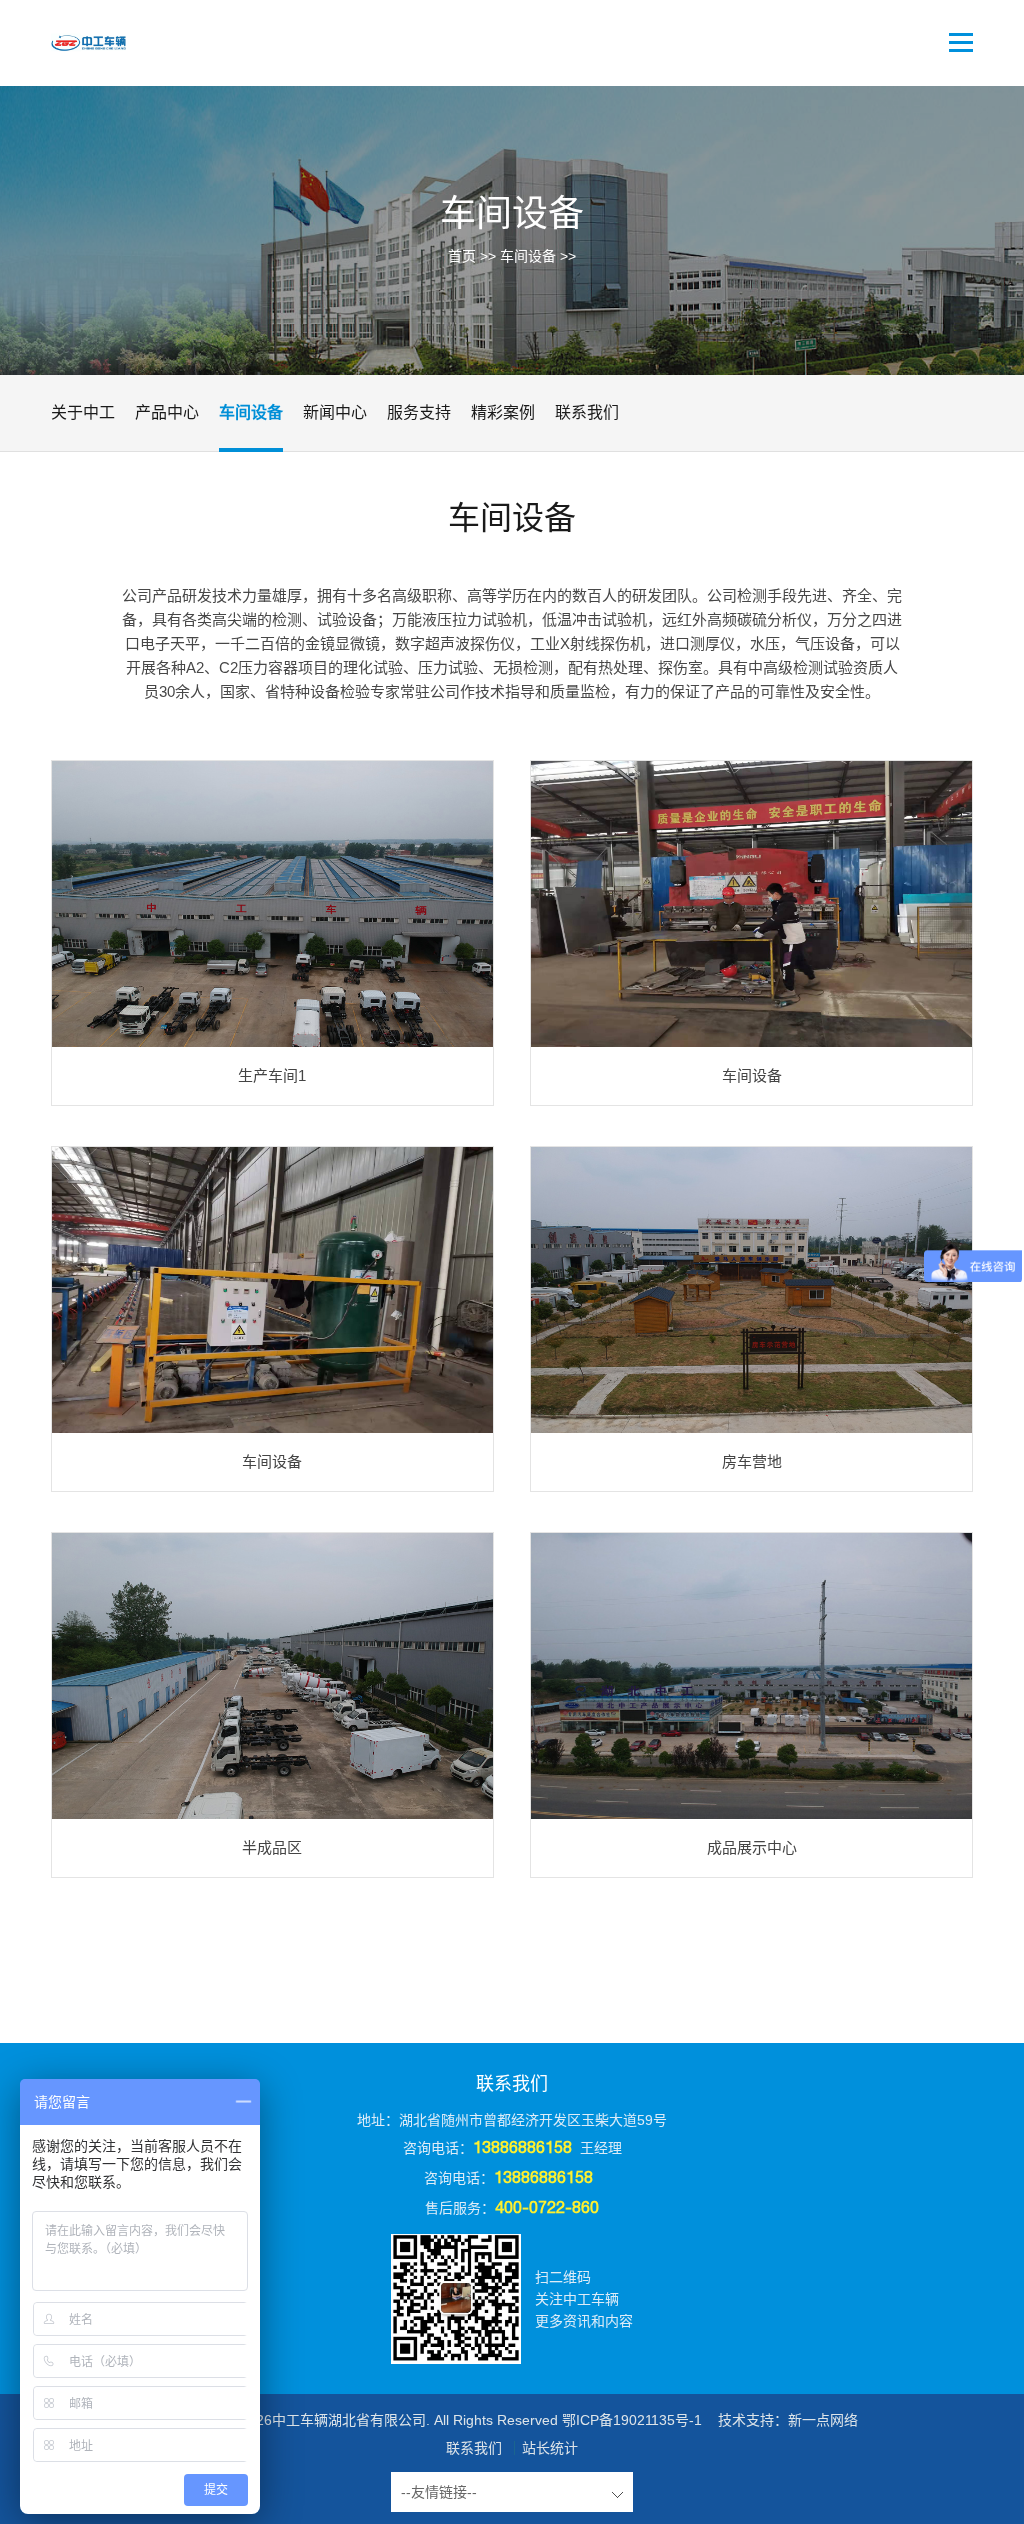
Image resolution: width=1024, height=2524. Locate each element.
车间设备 (528, 256)
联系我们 (587, 412)
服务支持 (419, 412)
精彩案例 (503, 412)
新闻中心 (335, 412)
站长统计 (550, 2448)
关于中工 (83, 412)
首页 (462, 256)
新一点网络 (823, 2420)
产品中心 (167, 412)
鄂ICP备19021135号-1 (632, 2420)
